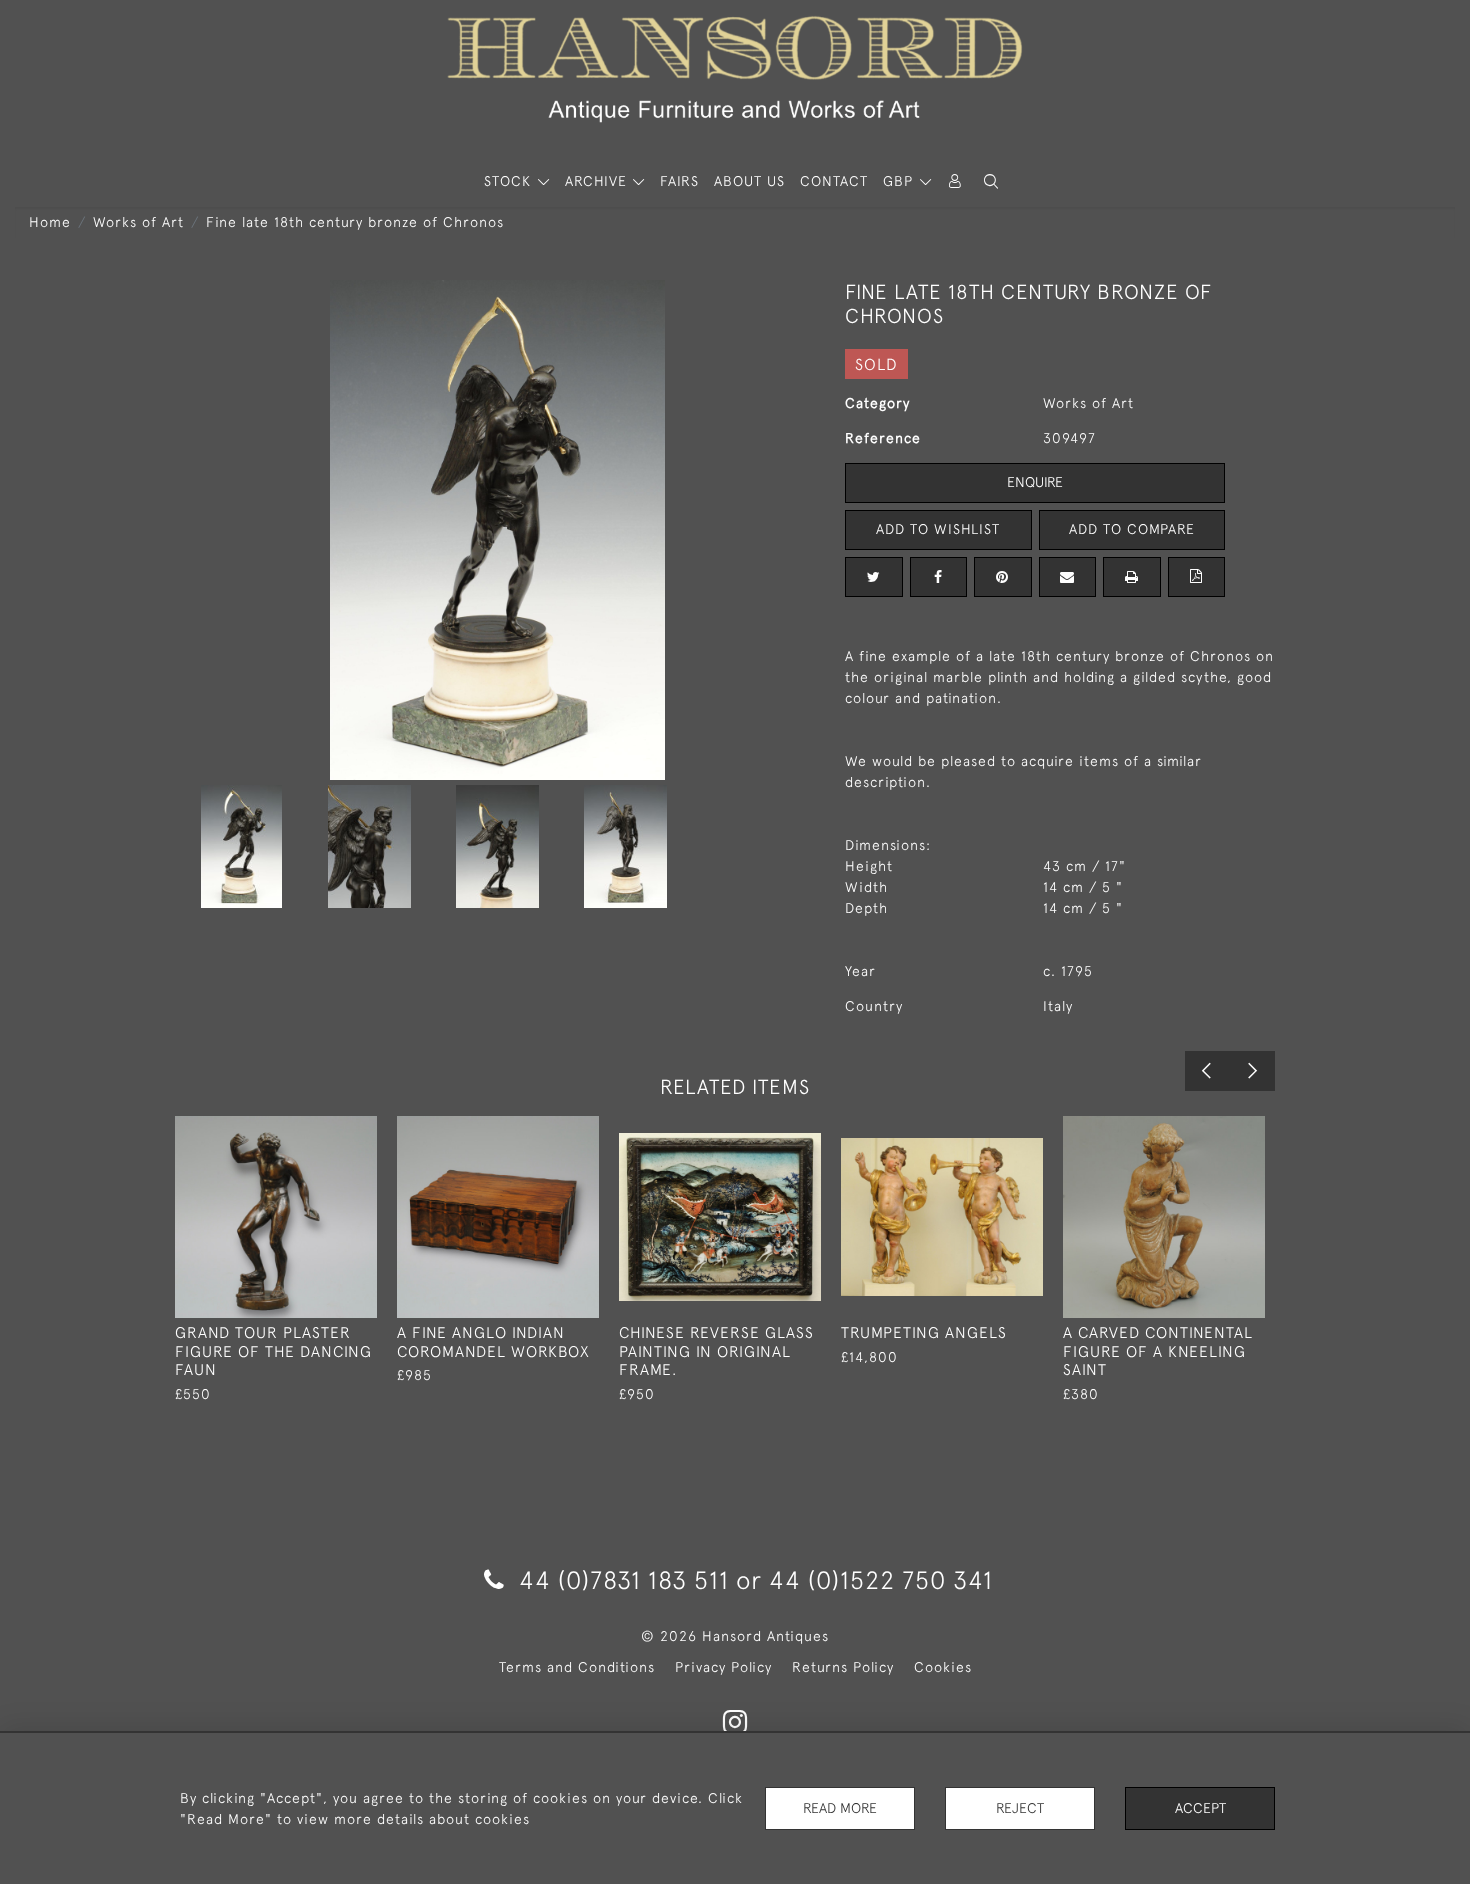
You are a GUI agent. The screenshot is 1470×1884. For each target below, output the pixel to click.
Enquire (1035, 482)
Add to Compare (1132, 529)
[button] (991, 181)
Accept (1200, 1808)
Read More (840, 1808)
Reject (1020, 1808)
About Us (749, 181)
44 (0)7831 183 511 (624, 1579)
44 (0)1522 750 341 (881, 1579)
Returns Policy (843, 1667)
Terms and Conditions (577, 1667)
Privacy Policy (723, 1667)
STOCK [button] (510, 181)
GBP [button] (900, 181)
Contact (834, 181)
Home (50, 222)
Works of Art (138, 222)
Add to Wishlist (938, 529)
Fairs (679, 181)
